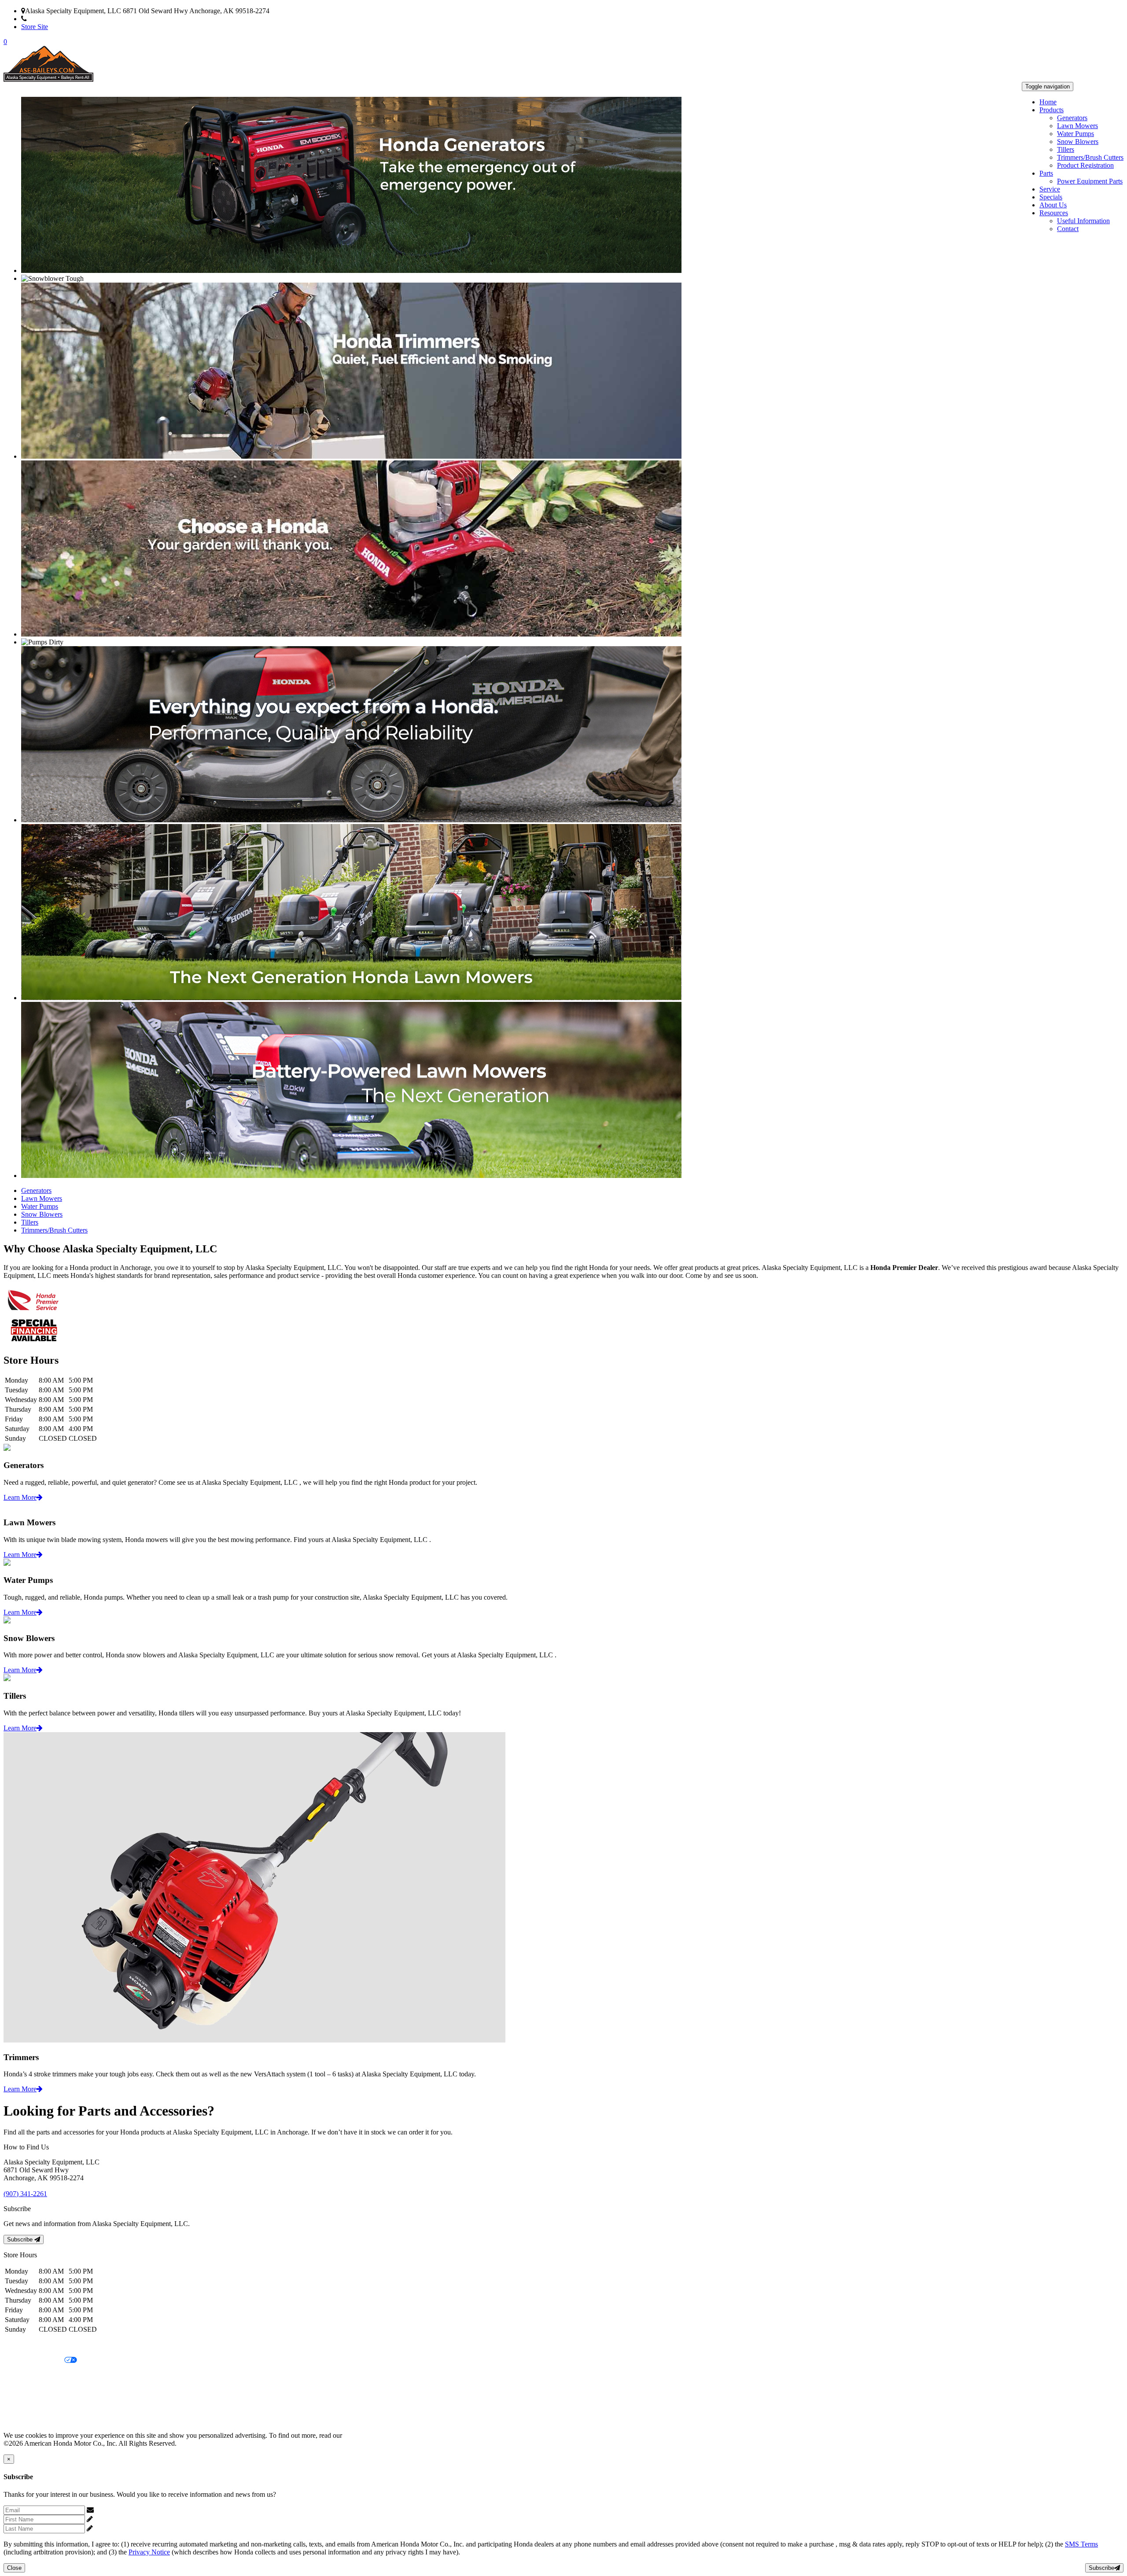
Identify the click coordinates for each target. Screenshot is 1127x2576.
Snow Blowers (1078, 142)
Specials (1051, 197)
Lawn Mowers (1077, 126)
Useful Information (1083, 221)
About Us (1053, 205)
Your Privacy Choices (34, 2361)
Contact (1068, 229)
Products (1051, 110)
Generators (1072, 118)
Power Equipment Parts (1090, 181)
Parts (1046, 173)
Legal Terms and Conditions (43, 2375)
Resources (1054, 213)
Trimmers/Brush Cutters (1090, 157)
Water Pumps (1075, 134)
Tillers (1066, 149)
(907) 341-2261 (49, 19)
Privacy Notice (24, 2346)
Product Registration (1085, 165)
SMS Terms (20, 2390)
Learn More (20, 1497)
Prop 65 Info (21, 2405)
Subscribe (21, 2239)
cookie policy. (363, 2435)
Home (1048, 102)
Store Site (35, 27)
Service (1050, 189)
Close (14, 2568)
